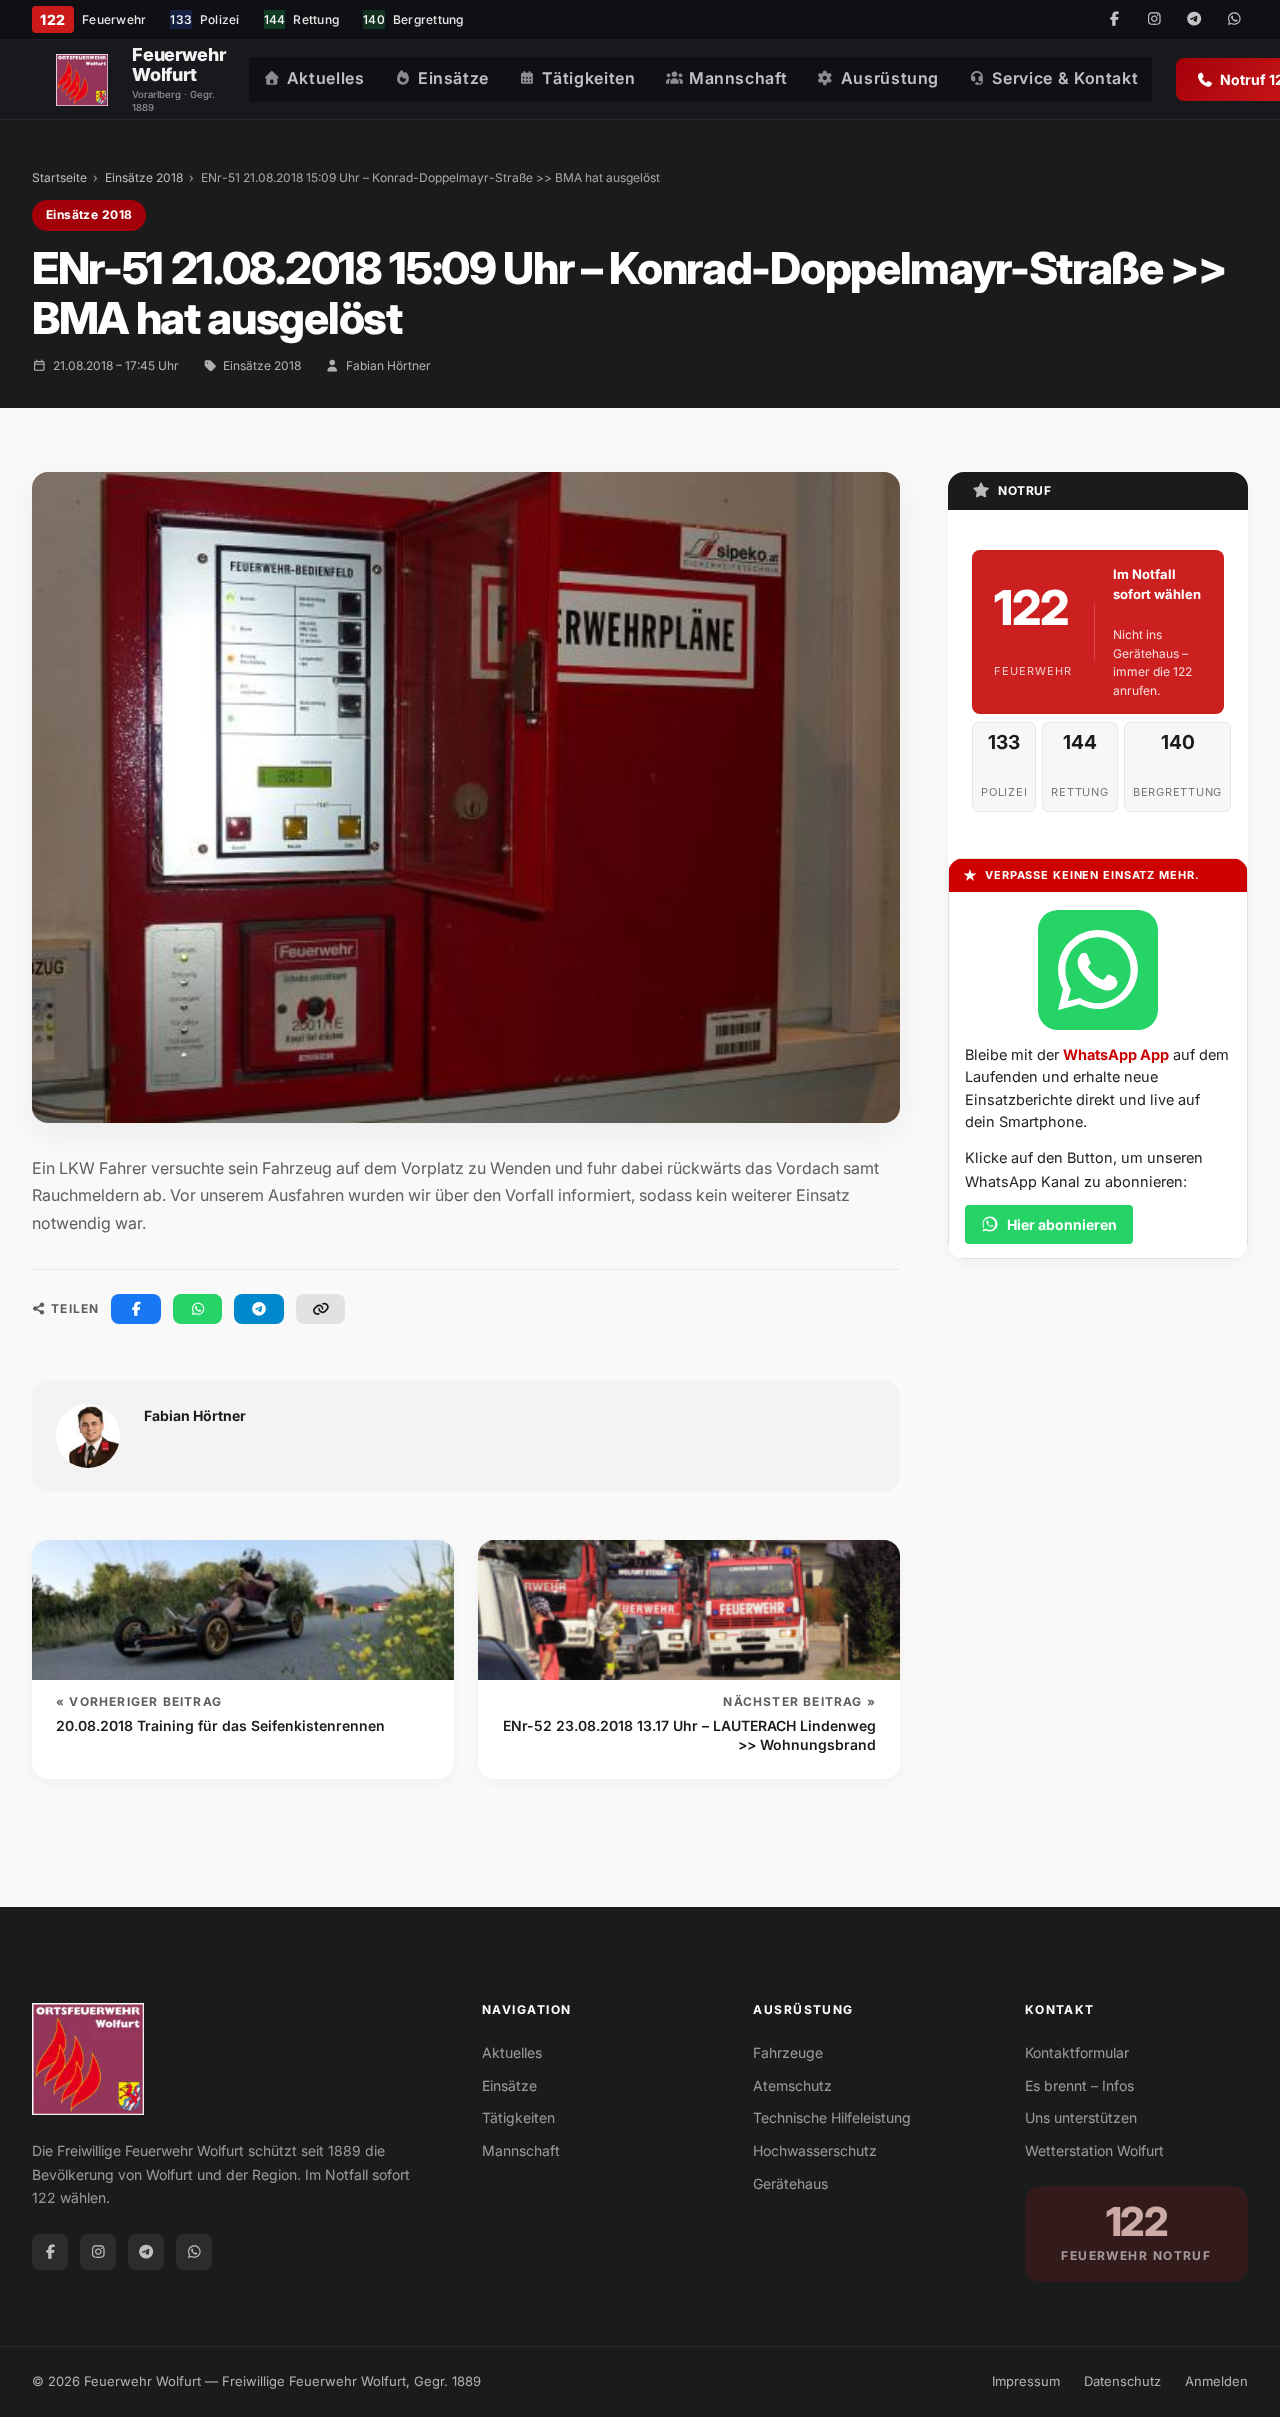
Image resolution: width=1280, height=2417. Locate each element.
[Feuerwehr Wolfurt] (82, 80)
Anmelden (1216, 2381)
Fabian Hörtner (388, 365)
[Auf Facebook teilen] (136, 1309)
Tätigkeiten (588, 78)
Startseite (59, 177)
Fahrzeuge (788, 2052)
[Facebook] (1114, 20)
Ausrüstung (890, 78)
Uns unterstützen (1081, 2117)
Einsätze (453, 78)
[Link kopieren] (321, 1309)
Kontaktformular (1077, 2052)
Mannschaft (738, 78)
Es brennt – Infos (1079, 2085)
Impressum (1026, 2381)
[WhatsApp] (1234, 20)
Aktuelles (326, 78)
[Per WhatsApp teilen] (198, 1309)
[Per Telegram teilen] (259, 1309)
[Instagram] (1154, 20)
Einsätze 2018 (144, 177)
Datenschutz (1122, 2381)
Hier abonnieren (1062, 1224)
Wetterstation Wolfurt (1094, 2150)
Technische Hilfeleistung (832, 2117)
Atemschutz (792, 2085)
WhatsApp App (1116, 1054)
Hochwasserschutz (815, 2150)
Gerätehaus (790, 2183)
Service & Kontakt (1065, 78)
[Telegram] (1194, 20)
